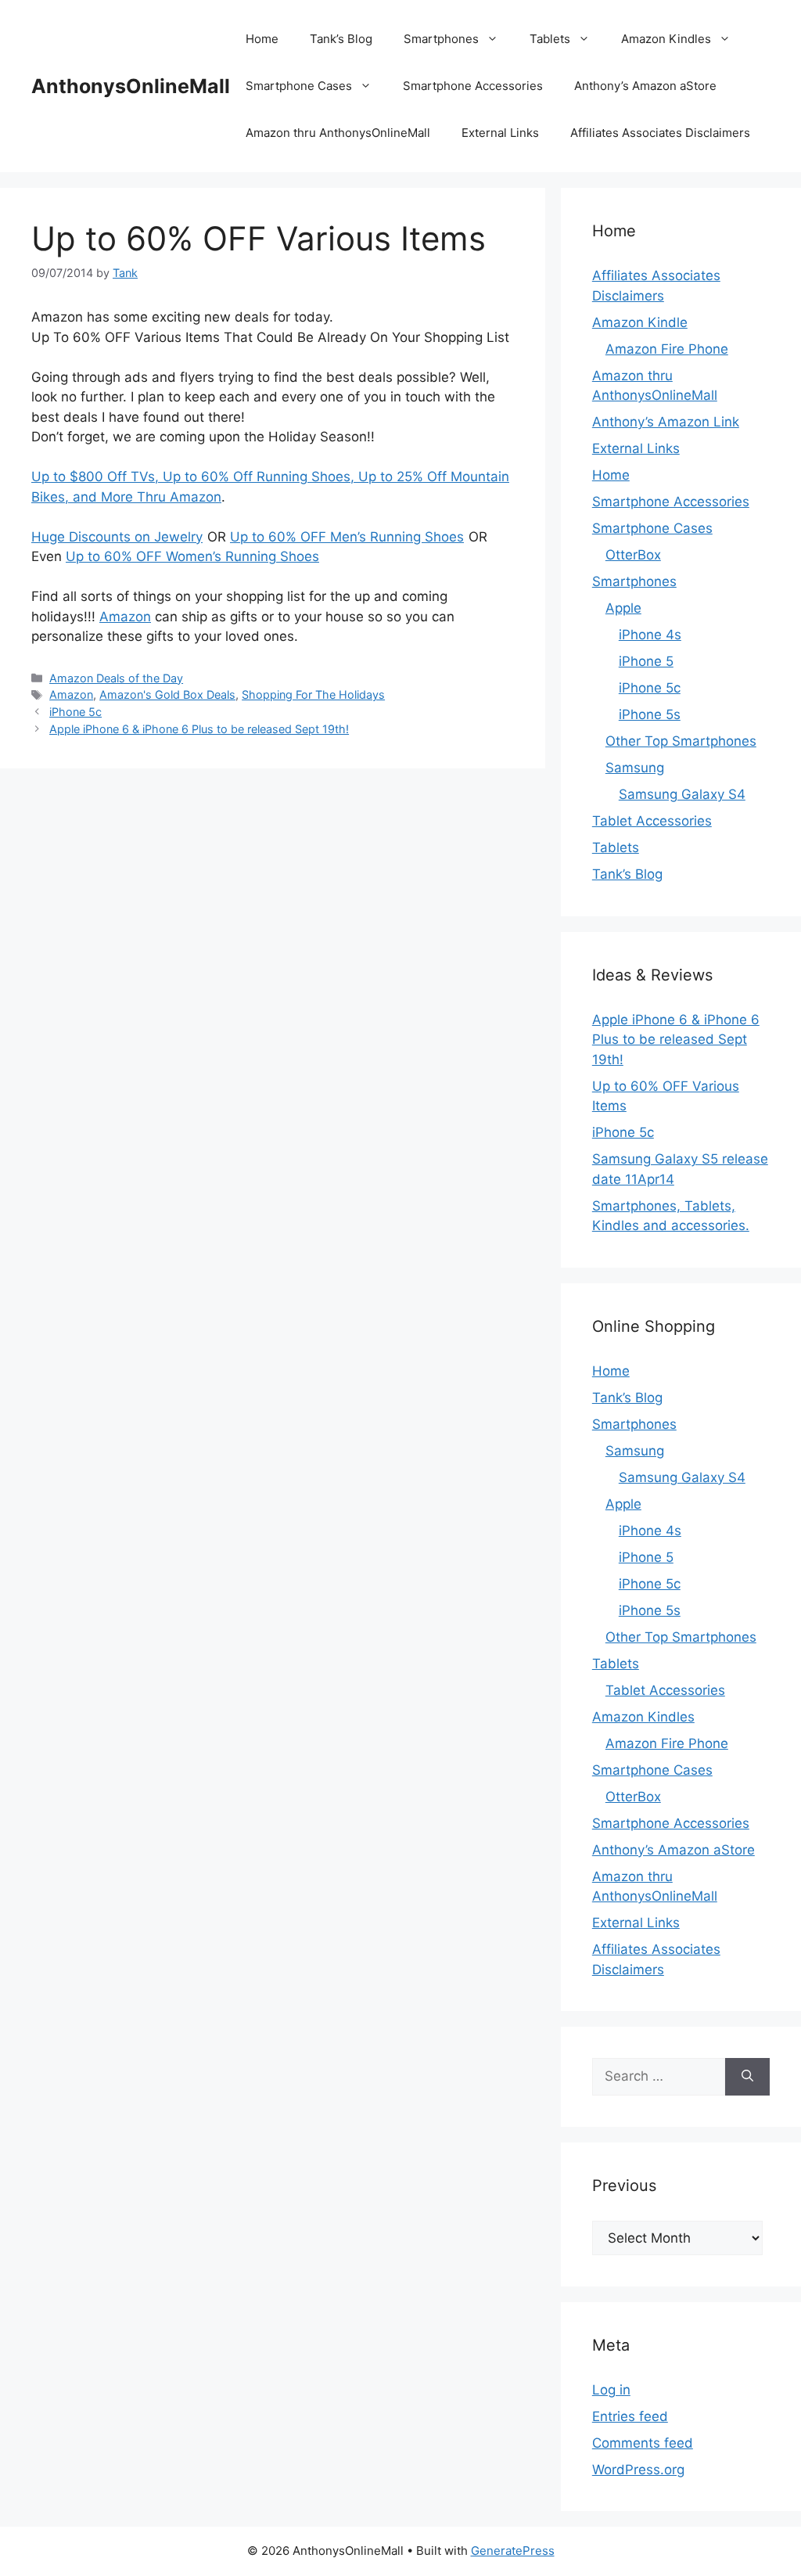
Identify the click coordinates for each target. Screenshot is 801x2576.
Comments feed (643, 2443)
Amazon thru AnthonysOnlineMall (338, 133)
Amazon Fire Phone (667, 349)
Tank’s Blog (341, 39)
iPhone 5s (650, 714)
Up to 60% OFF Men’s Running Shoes (347, 537)
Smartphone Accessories (473, 86)
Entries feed (630, 2416)
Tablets (550, 39)
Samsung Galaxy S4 (682, 794)
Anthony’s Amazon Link (666, 422)
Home (262, 39)
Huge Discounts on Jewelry (117, 537)
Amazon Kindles (666, 39)
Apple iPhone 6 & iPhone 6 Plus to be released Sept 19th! (199, 729)
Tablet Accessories (652, 821)
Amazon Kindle (640, 322)
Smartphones (441, 39)
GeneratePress (513, 2551)
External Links (500, 133)
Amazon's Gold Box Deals (167, 694)
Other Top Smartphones (681, 741)
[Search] (747, 2077)
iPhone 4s (650, 635)
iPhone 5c (75, 712)
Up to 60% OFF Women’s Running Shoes (192, 556)
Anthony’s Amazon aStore (645, 86)
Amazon (125, 617)
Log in (611, 2390)
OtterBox (633, 555)
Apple (623, 608)
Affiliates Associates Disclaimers (660, 133)
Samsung (635, 768)
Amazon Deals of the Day (116, 678)
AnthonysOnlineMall (131, 86)
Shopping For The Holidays (313, 694)
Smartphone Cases (299, 86)
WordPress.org (638, 2470)
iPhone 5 (646, 661)
